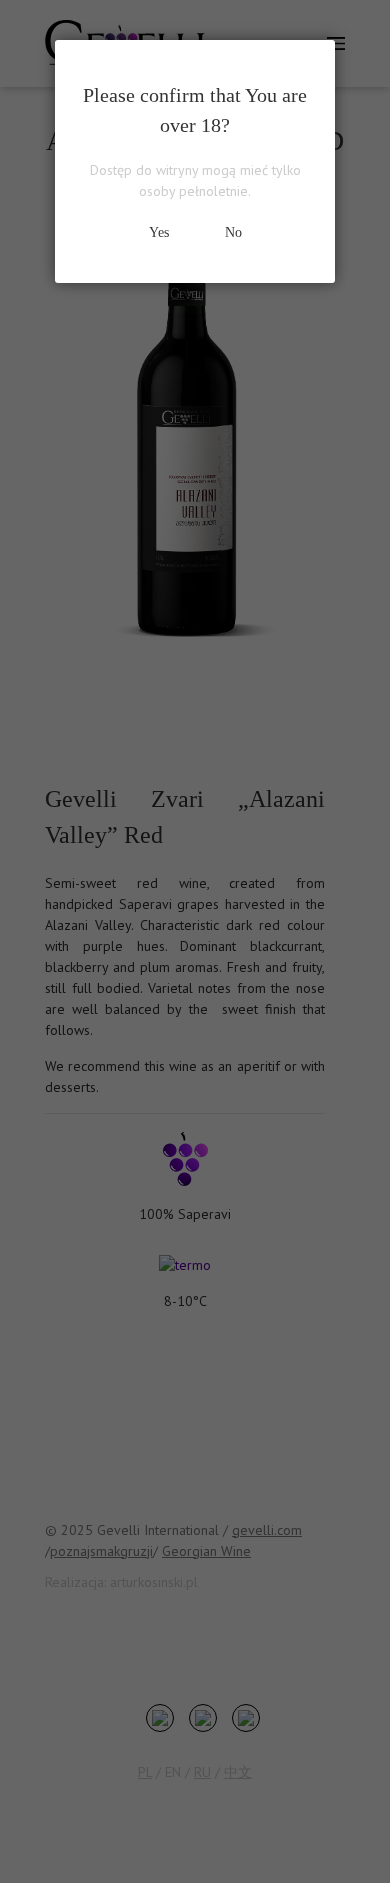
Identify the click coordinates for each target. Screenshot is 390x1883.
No (233, 232)
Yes (159, 232)
